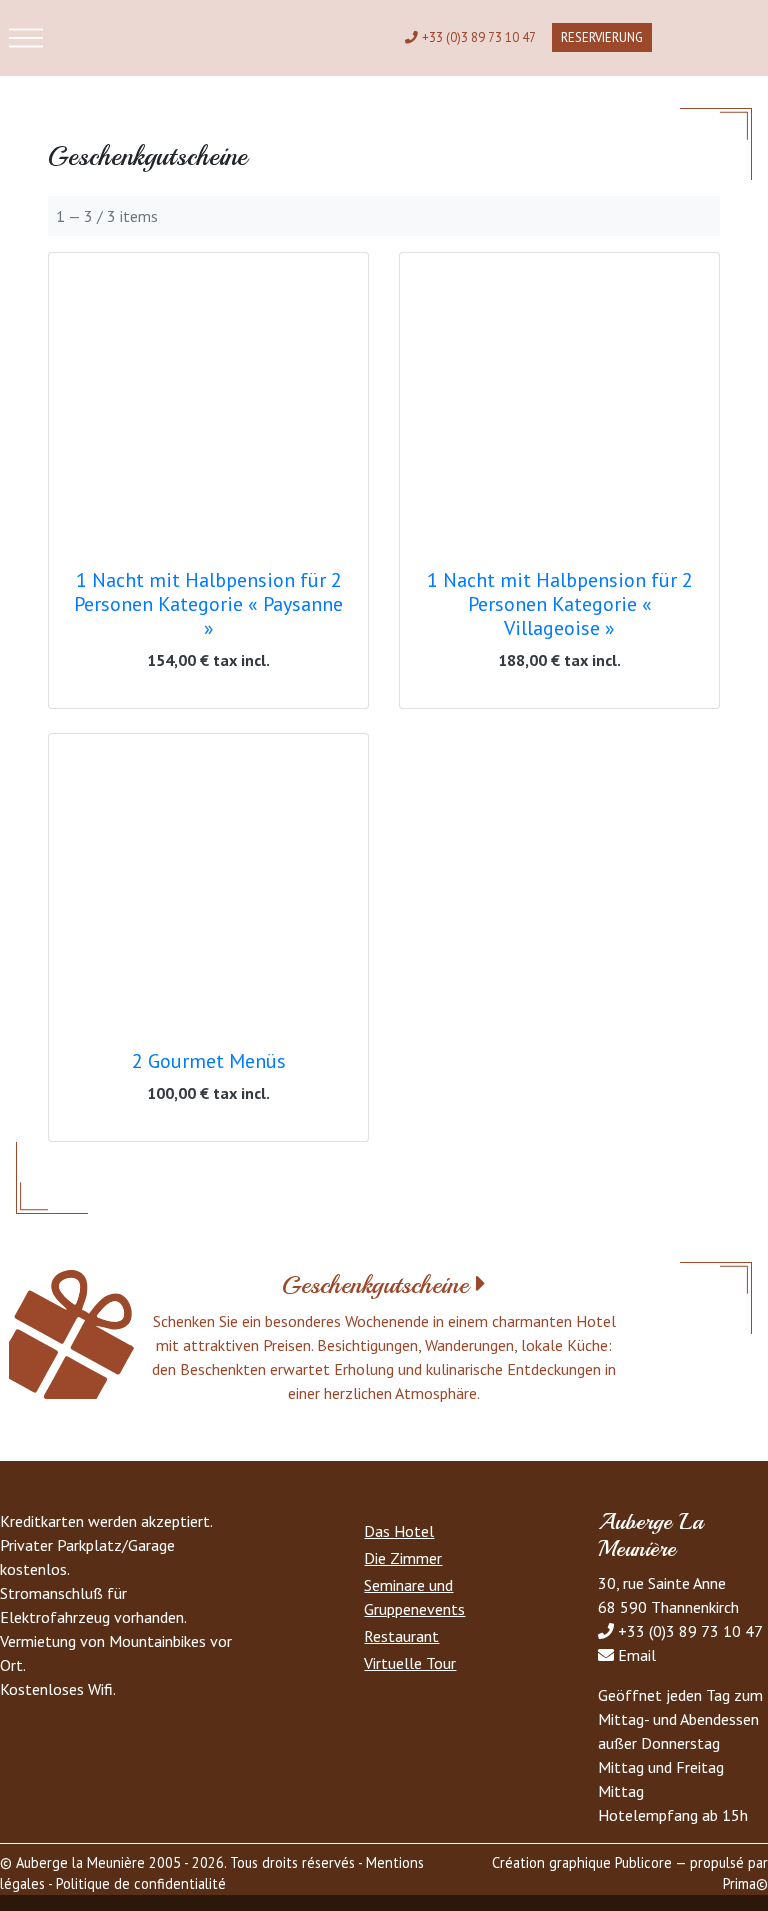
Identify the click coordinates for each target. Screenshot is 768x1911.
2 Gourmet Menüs (209, 1061)
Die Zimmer (403, 1558)
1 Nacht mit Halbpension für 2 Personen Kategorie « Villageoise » (560, 604)
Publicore (643, 1862)
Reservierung (602, 37)
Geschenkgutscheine (375, 1285)
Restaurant (401, 1636)
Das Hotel (399, 1531)
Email (637, 1655)
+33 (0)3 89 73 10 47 (479, 37)
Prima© (745, 1883)
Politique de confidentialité (141, 1883)
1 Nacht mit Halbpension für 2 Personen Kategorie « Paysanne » (208, 604)
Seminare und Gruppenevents (414, 1597)
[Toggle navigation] (26, 38)
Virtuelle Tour (410, 1663)
